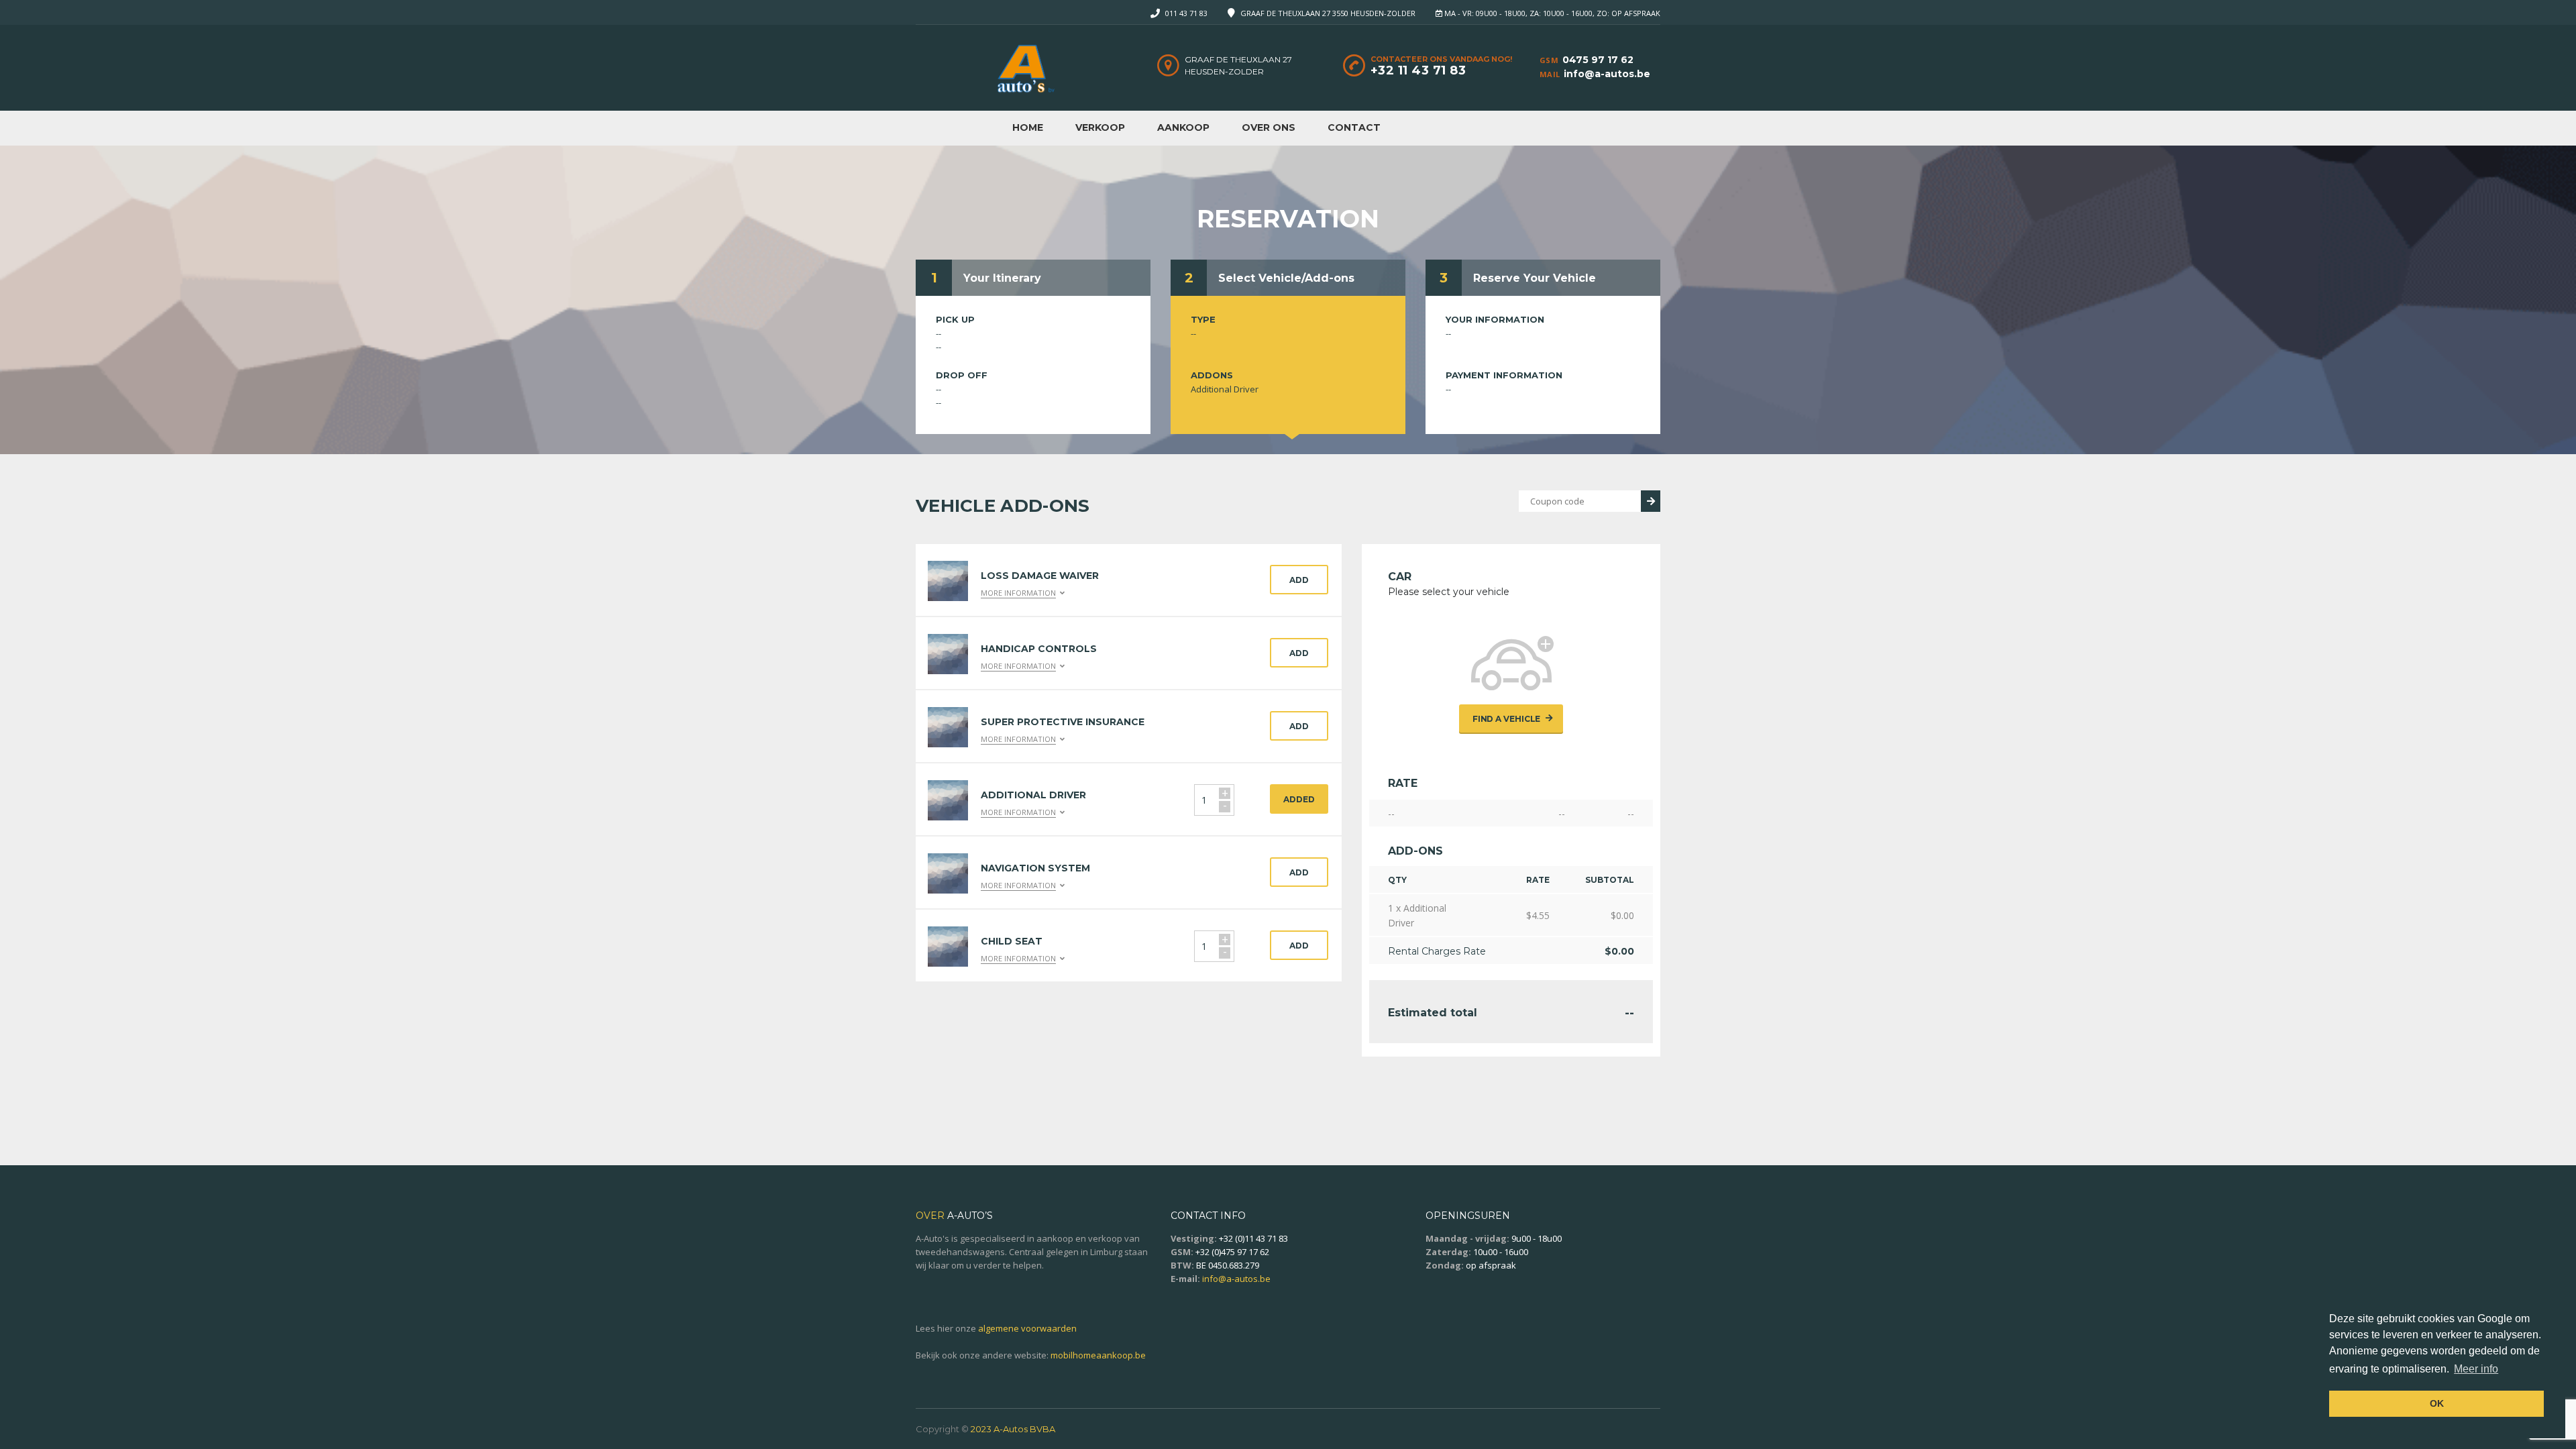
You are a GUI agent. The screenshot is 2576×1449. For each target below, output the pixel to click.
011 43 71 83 (1186, 13)
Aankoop (1183, 127)
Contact (1354, 127)
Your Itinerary (1002, 278)
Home (1028, 127)
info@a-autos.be (1607, 74)
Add (1299, 580)
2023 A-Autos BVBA (1013, 1429)
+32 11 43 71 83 (1418, 70)
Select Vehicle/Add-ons (1286, 278)
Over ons (1269, 127)
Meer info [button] (2476, 1369)
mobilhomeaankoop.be (1098, 1355)
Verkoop (1100, 127)
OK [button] (2437, 1403)
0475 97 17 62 (1598, 60)
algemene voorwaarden (1027, 1328)
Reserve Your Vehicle (1535, 278)
